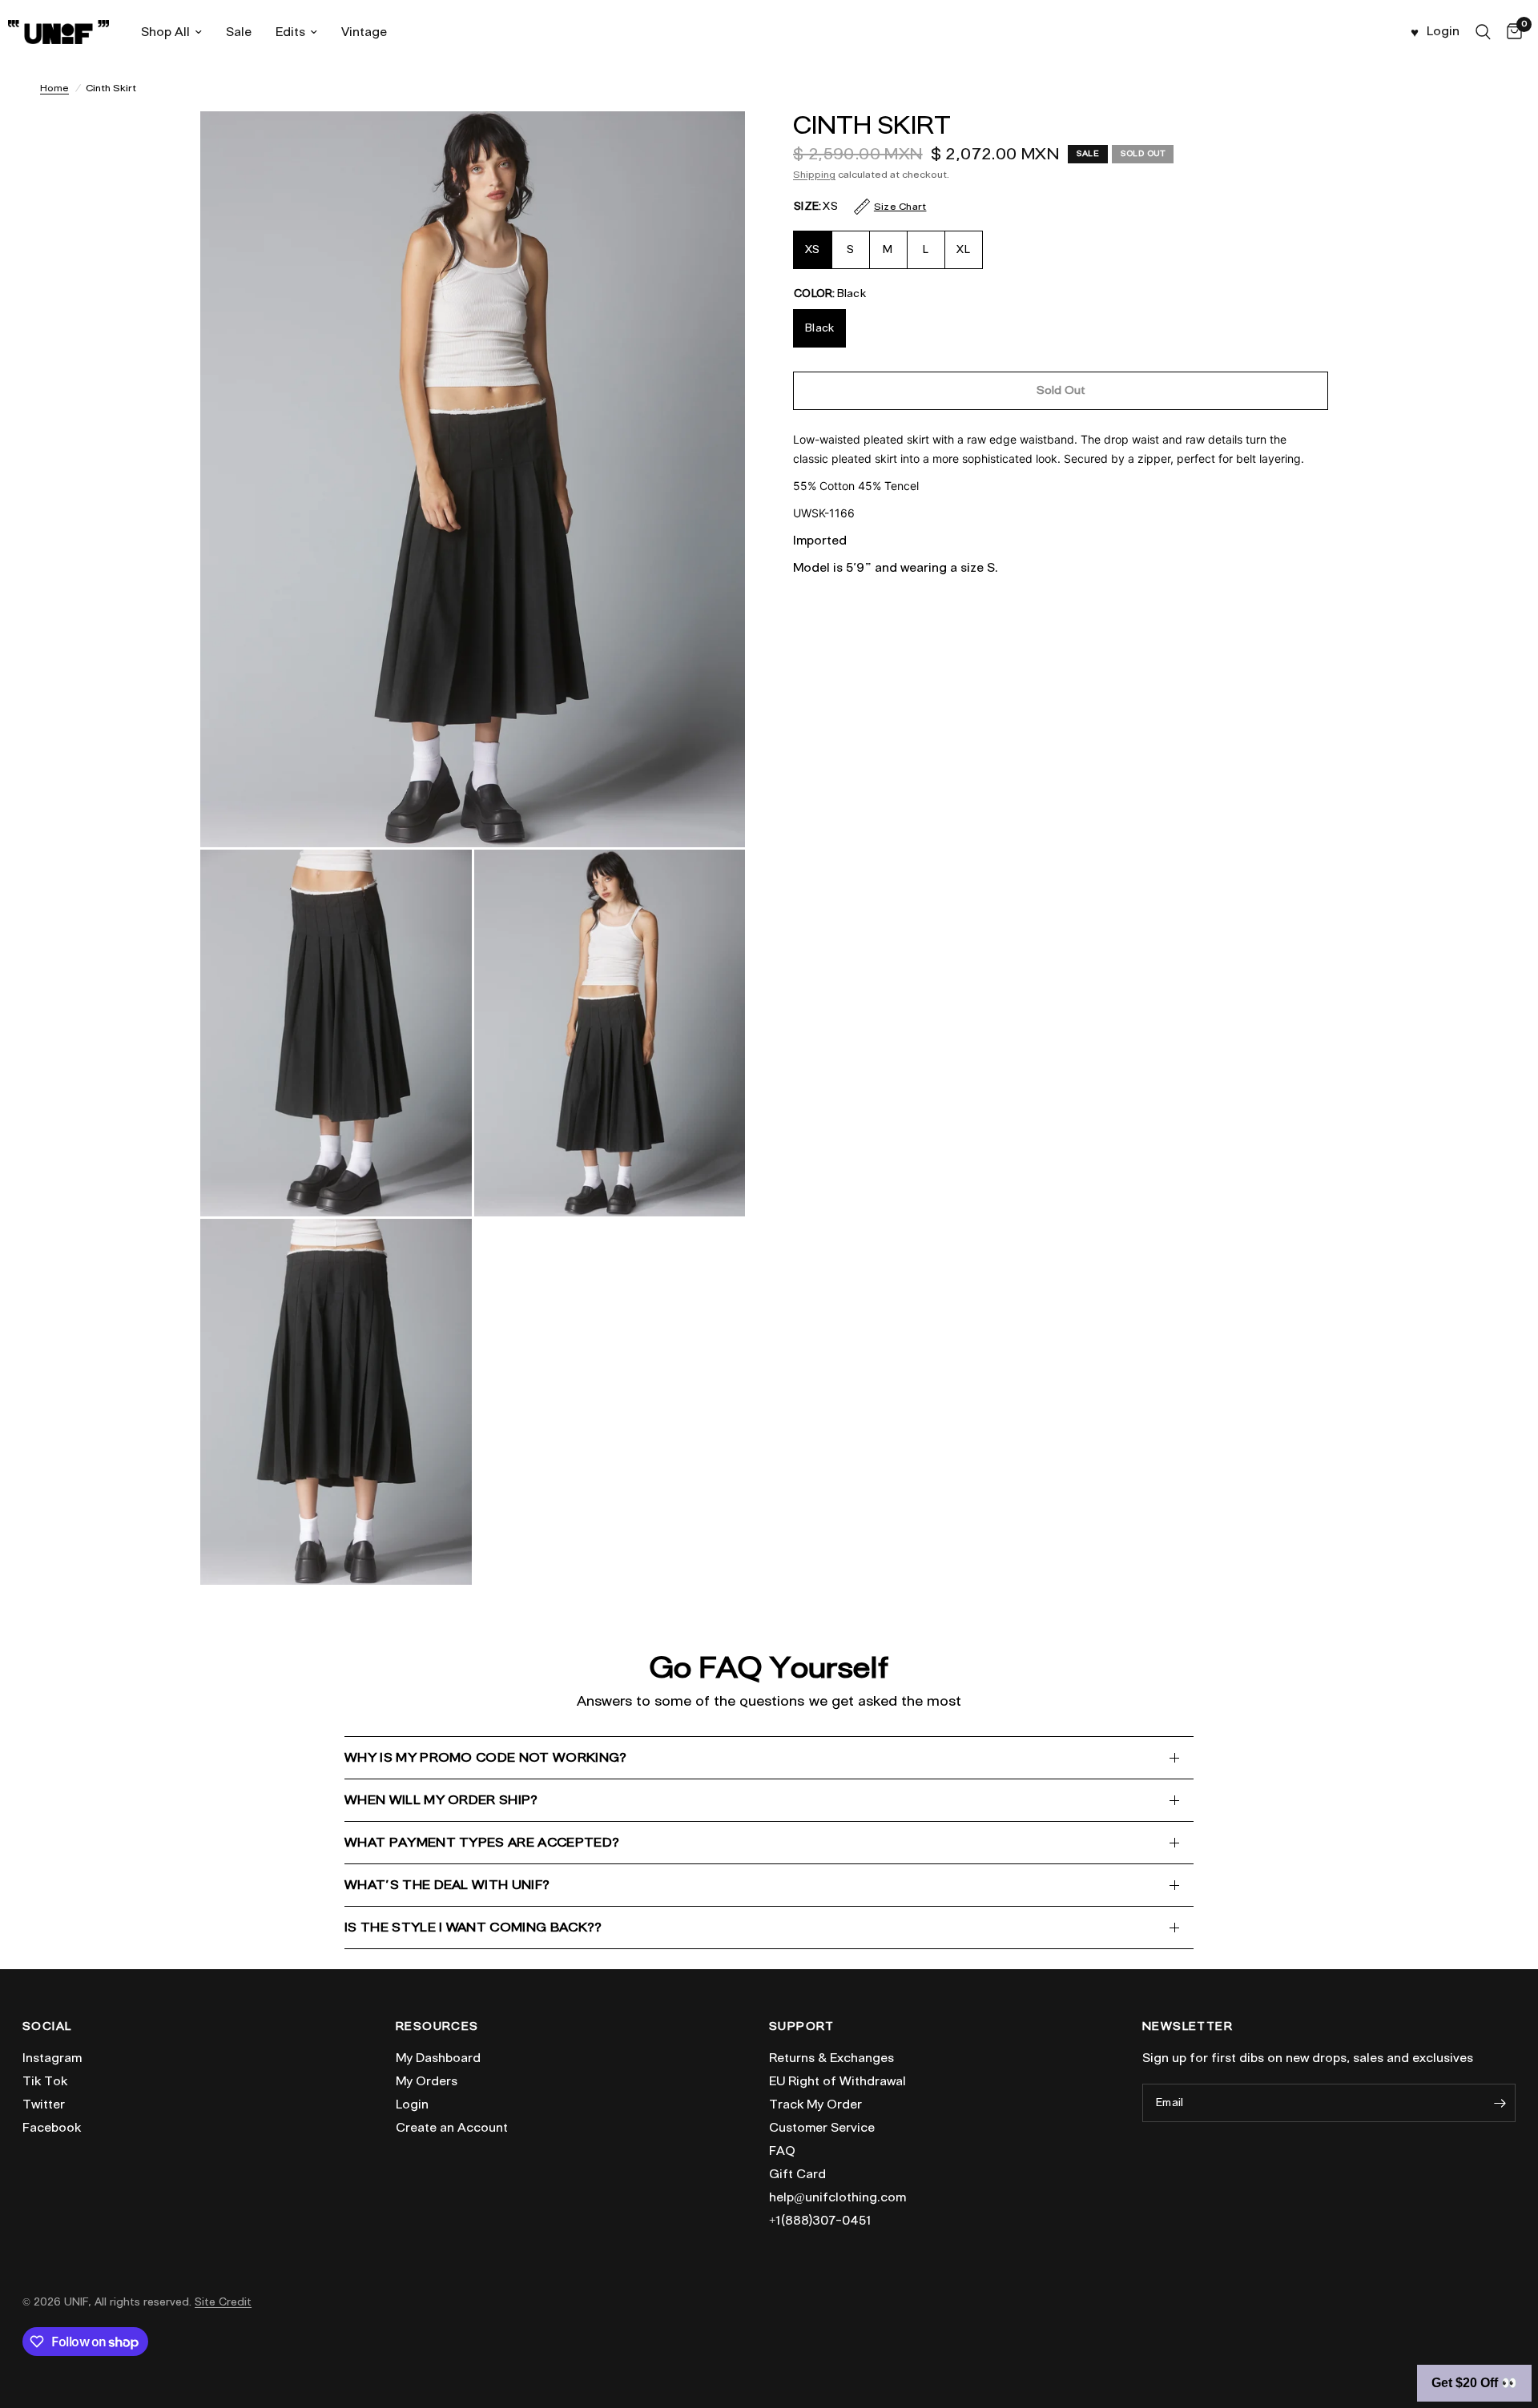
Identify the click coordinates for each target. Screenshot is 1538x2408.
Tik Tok (45, 2081)
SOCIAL (47, 2027)
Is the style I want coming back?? (473, 1927)
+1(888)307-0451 (820, 2221)
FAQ (782, 2151)
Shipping (814, 174)
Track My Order (815, 2104)
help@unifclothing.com (837, 2197)
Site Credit (223, 2302)
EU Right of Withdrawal (837, 2081)
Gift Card (797, 2174)
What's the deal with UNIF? (447, 1885)
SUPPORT (802, 2027)
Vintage (364, 32)
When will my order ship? (441, 1800)
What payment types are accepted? (482, 1842)
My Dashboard (438, 2058)
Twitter (44, 2104)
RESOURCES (437, 2027)
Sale (239, 32)
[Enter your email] (1500, 2103)
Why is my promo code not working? (486, 1757)
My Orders (427, 2081)
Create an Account (452, 2128)
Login (412, 2104)
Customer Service (822, 2128)
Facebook (52, 2128)
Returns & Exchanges (831, 2058)
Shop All (165, 32)
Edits (290, 32)
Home (54, 88)
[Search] (1483, 32)
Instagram (52, 2058)
